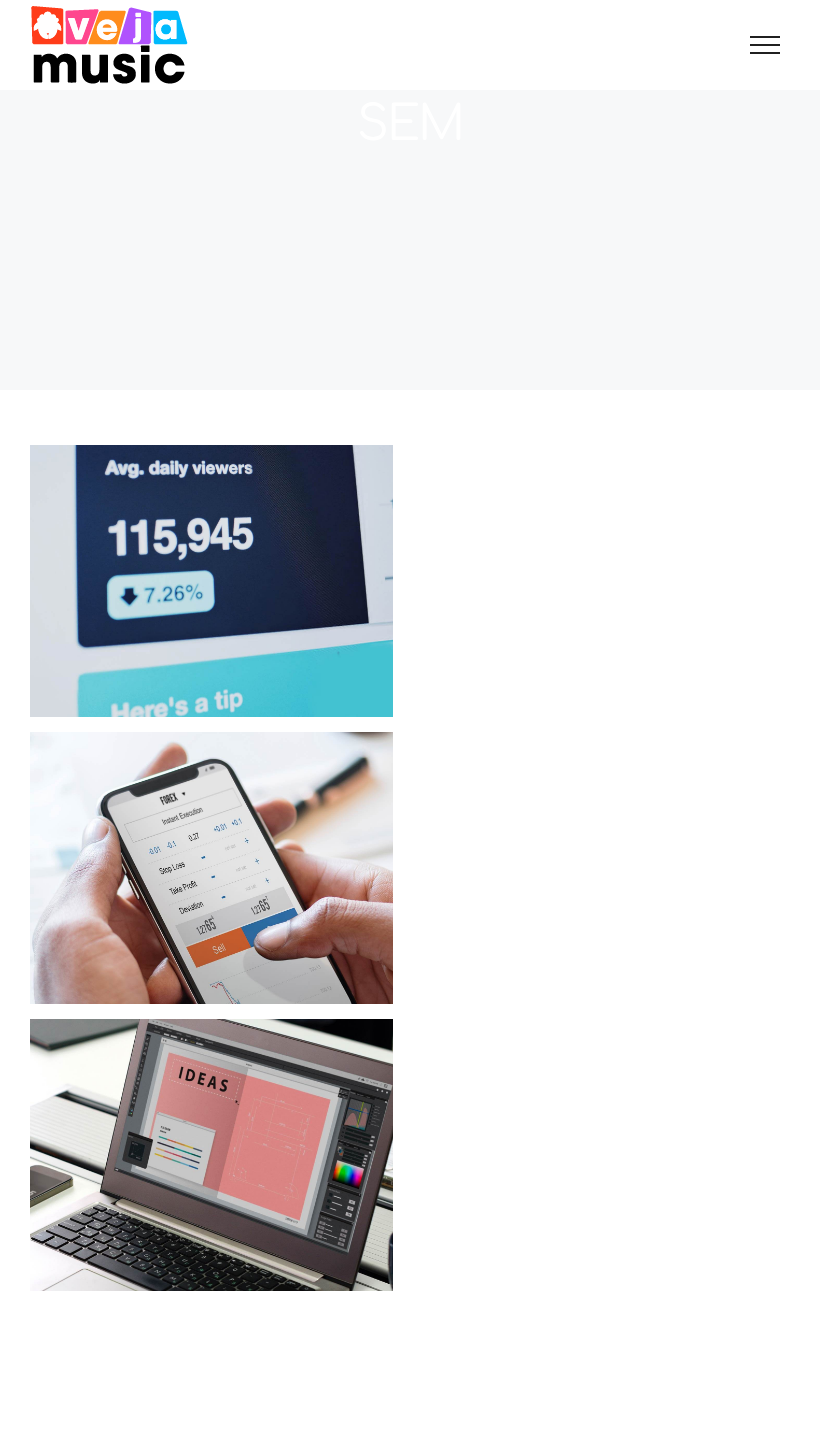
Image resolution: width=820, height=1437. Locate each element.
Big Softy (211, 581)
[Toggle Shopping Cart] (696, 45)
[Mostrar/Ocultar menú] (765, 45)
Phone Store (211, 1155)
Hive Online (211, 868)
